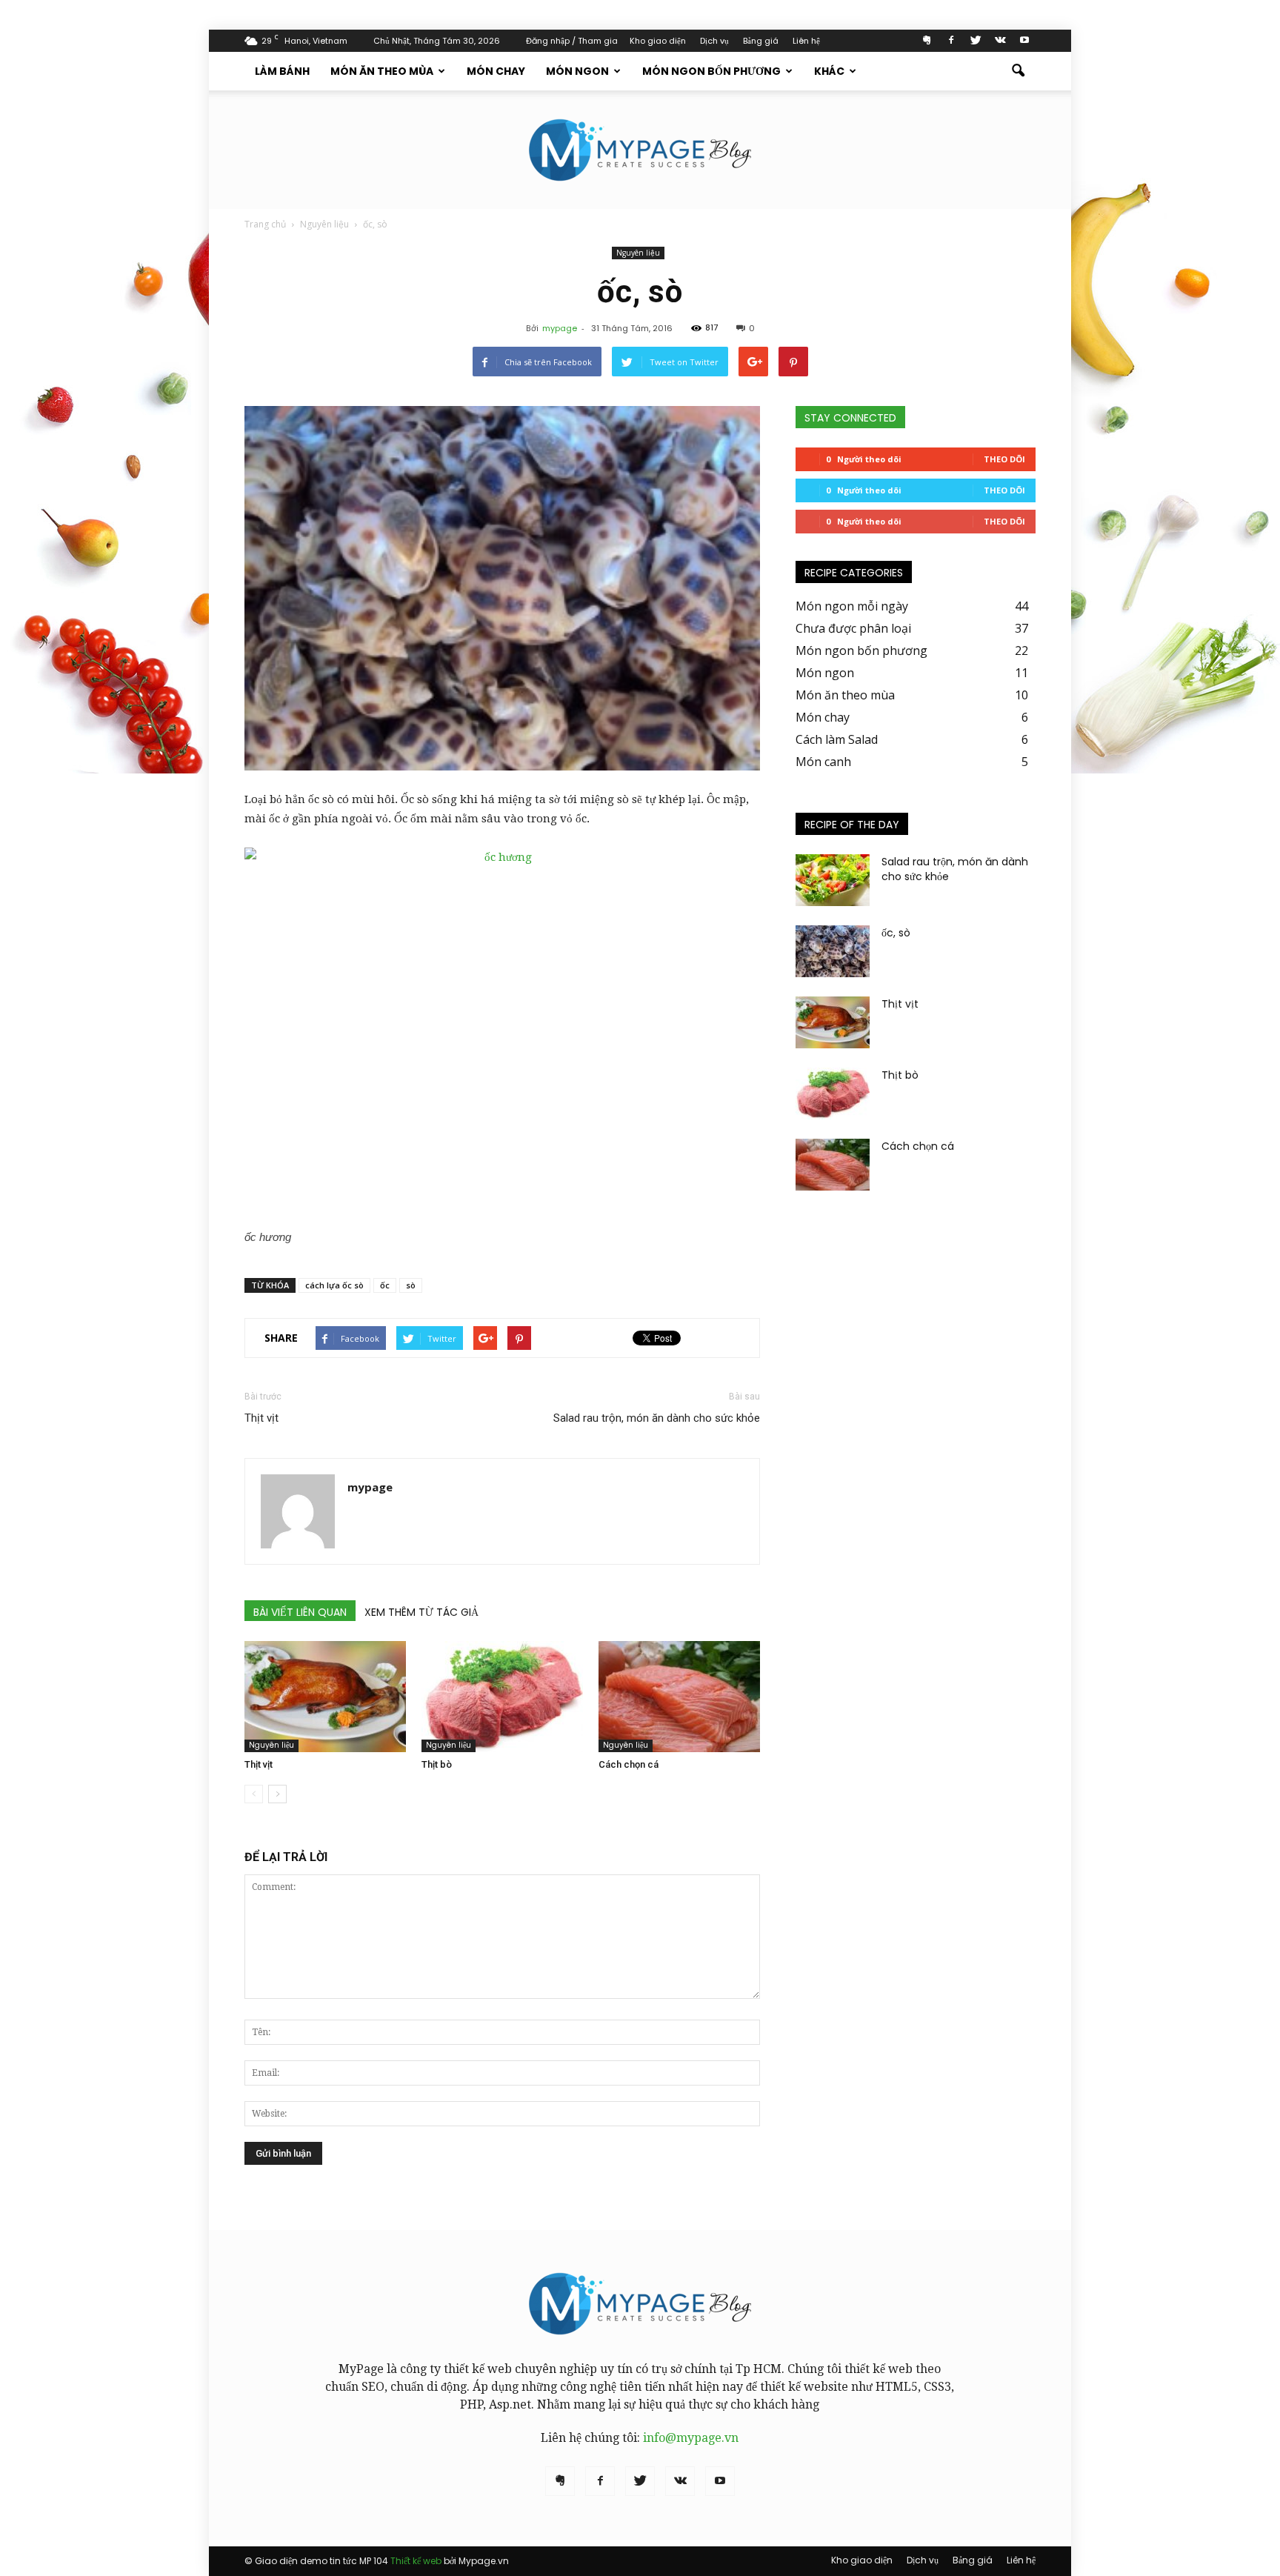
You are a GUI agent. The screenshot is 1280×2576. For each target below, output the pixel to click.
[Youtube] (1024, 40)
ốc (385, 1285)
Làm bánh (282, 71)
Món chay (496, 71)
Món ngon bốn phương (711, 71)
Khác (829, 71)
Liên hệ (806, 41)
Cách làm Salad (837, 739)
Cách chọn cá (629, 1764)
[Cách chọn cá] (679, 1697)
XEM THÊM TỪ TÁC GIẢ (421, 1612)
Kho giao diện (658, 41)
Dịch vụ (714, 41)
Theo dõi (1004, 459)
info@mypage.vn (691, 2438)
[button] (1018, 71)
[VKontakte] (1000, 40)
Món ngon (577, 71)
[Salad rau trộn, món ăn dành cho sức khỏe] (833, 880)
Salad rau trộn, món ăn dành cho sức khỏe (657, 1418)
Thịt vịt (261, 1418)
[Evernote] (927, 40)
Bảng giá (761, 41)
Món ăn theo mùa (382, 71)
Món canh (823, 762)
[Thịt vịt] (325, 1697)
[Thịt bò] (502, 1697)
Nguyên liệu (638, 253)
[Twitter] (976, 40)
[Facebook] (951, 40)
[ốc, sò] (833, 951)
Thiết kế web (416, 2561)
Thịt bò (437, 1764)
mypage (560, 328)
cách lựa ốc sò (334, 1285)
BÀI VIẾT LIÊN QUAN (300, 1612)
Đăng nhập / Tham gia (572, 41)
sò (411, 1285)
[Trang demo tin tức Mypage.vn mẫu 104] (640, 150)
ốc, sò (896, 933)
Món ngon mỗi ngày (852, 606)
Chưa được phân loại (853, 628)
